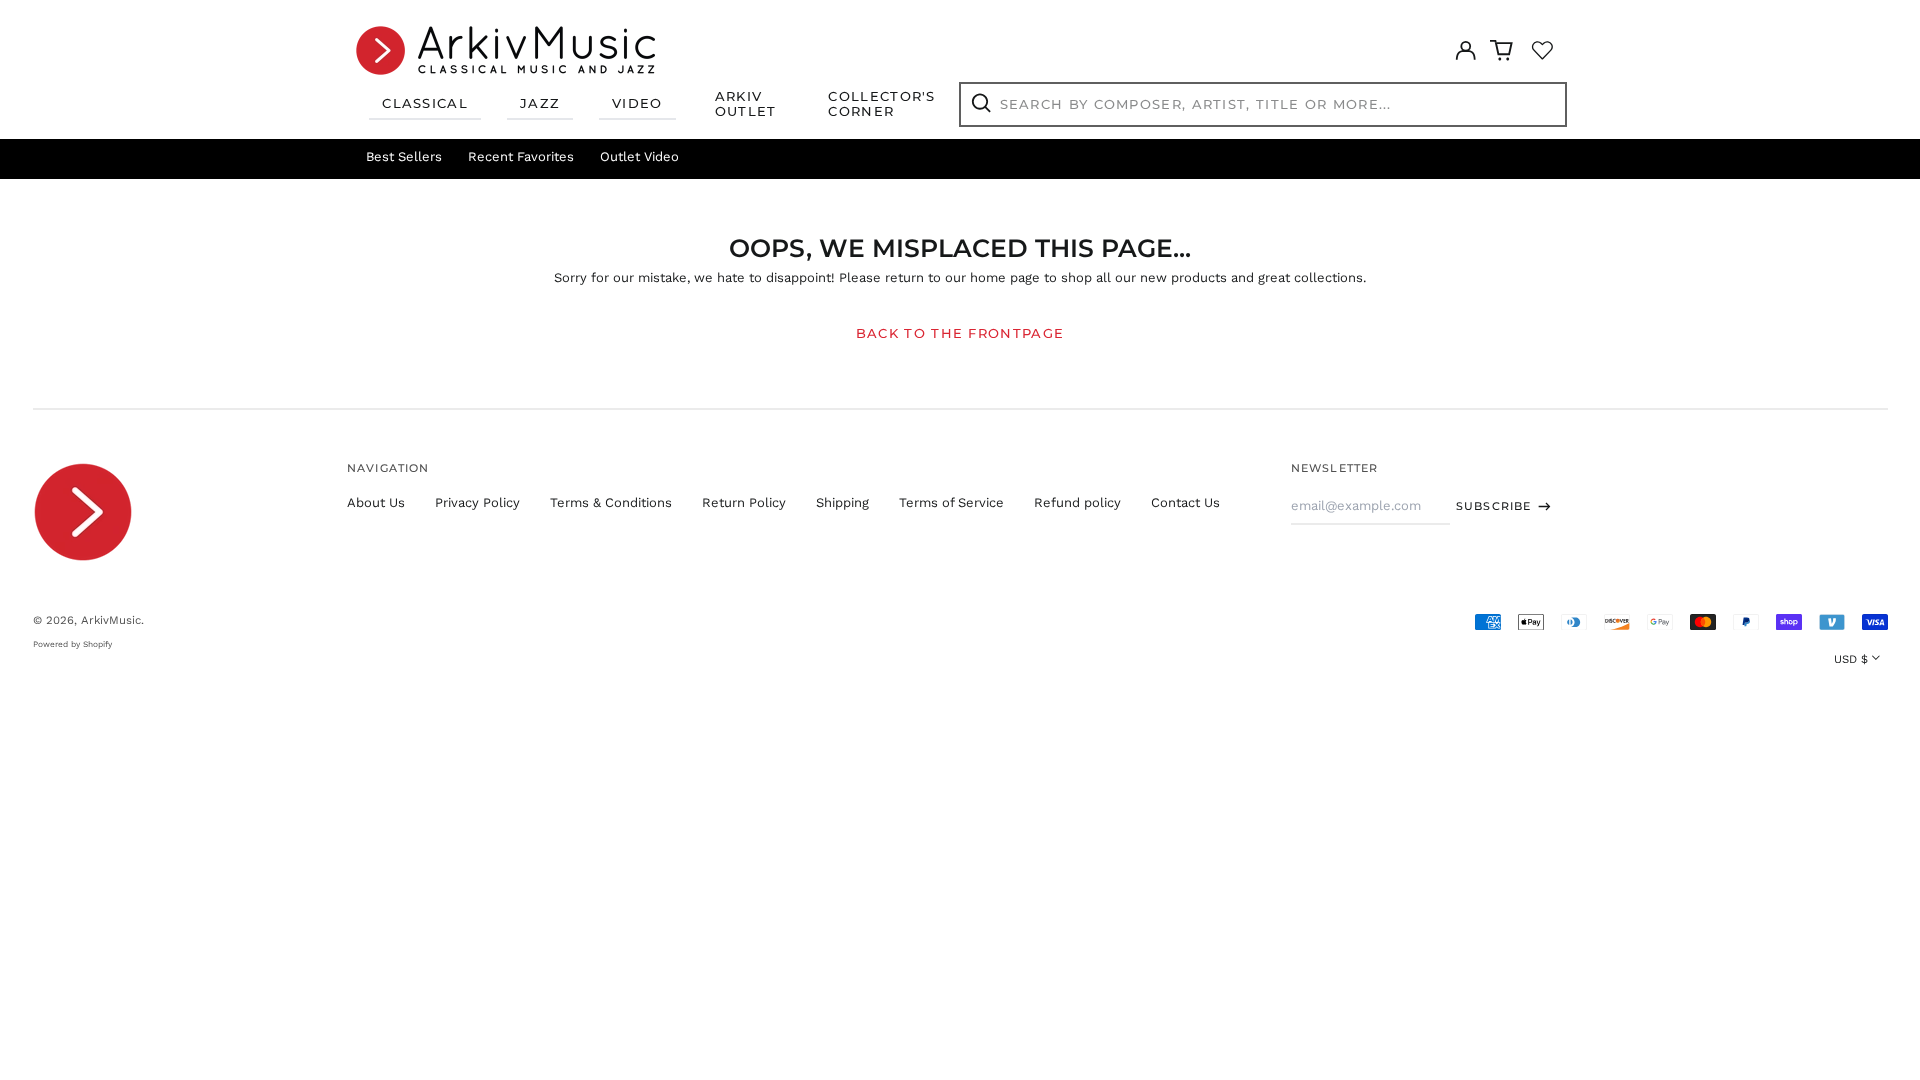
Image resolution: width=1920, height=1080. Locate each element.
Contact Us (1185, 502)
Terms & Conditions (611, 502)
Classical (425, 103)
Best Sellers (404, 156)
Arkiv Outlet (746, 104)
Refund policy (1077, 502)
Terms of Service (951, 502)
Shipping (842, 502)
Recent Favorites (521, 156)
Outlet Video (639, 156)
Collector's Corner (881, 104)
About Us (376, 502)
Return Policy (744, 502)
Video (637, 103)
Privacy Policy (477, 502)
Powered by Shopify (72, 644)
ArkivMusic (111, 620)
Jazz (540, 103)
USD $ (1851, 659)
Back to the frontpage (960, 333)
